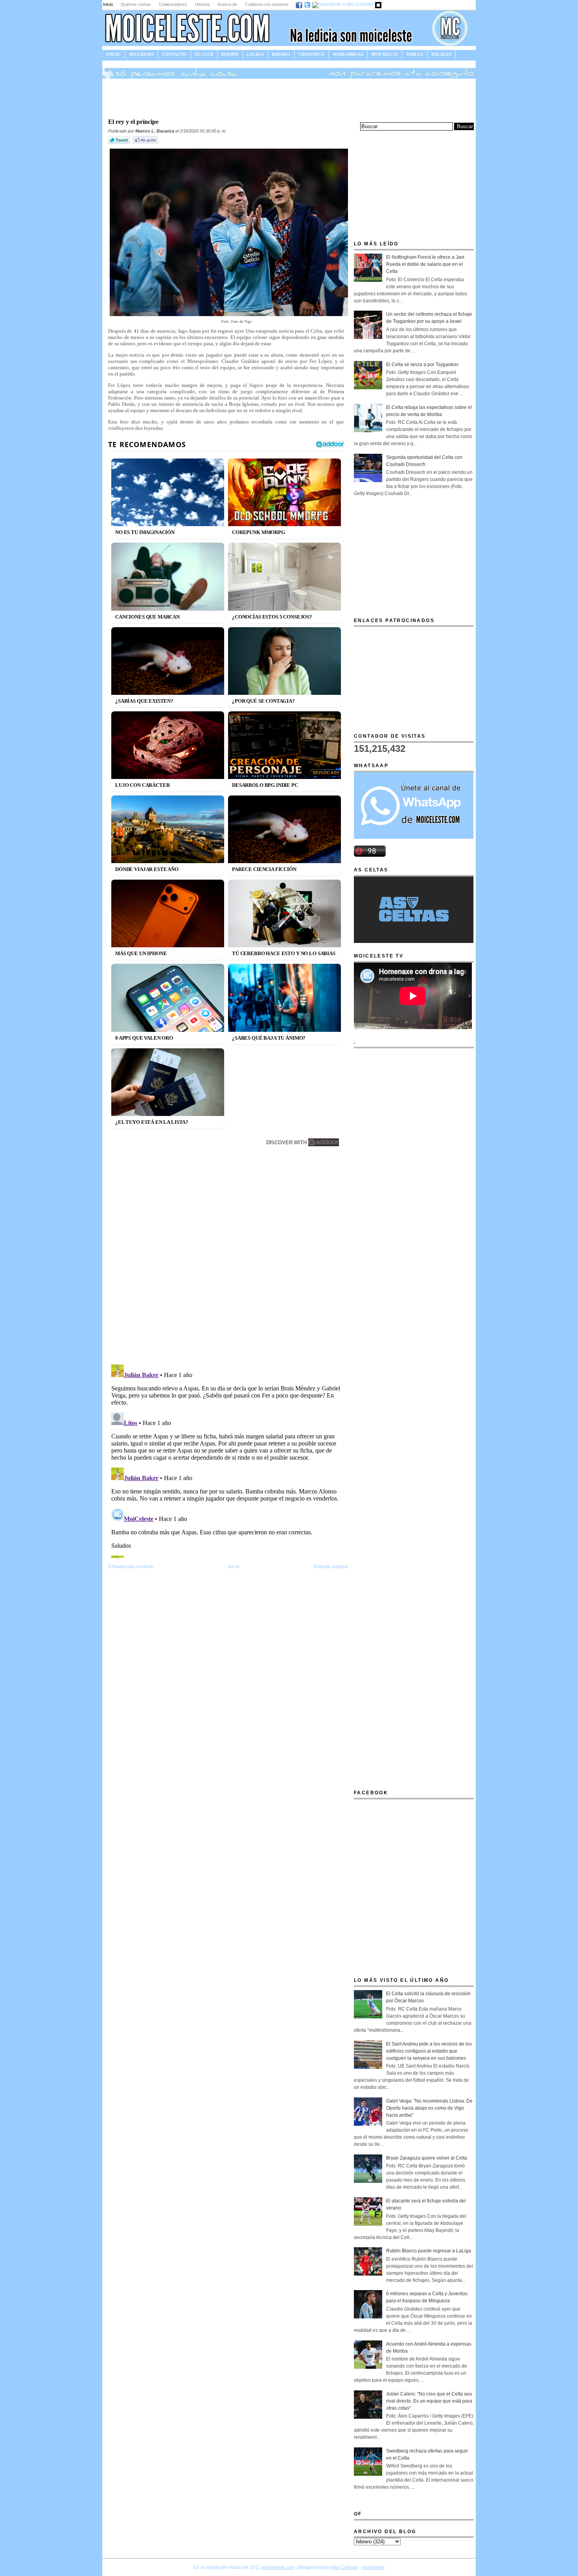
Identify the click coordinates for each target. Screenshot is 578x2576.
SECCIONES (141, 54)
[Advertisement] (289, 98)
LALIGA (255, 54)
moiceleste (373, 2567)
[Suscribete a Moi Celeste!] (343, 4)
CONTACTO (174, 54)
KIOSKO (281, 54)
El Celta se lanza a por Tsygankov (422, 365)
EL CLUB (204, 54)
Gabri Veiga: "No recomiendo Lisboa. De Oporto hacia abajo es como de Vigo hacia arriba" (429, 2108)
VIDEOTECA (311, 54)
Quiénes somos (136, 4)
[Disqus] (228, 1257)
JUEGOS (115, 63)
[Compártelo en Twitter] (120, 144)
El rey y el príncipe (133, 122)
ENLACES (441, 54)
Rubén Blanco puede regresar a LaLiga (429, 2251)
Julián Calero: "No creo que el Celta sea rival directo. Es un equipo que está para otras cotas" (429, 2401)
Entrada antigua (331, 1567)
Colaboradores (173, 4)
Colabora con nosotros (267, 4)
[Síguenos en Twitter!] (308, 4)
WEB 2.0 (415, 54)
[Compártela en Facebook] (146, 144)
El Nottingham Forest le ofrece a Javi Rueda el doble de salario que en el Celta (425, 264)
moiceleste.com (278, 2567)
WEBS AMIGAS (348, 54)
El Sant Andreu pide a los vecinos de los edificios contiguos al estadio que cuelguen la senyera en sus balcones (429, 2051)
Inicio (108, 4)
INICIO (113, 54)
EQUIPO (230, 54)
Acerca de (227, 4)
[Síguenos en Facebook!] (299, 4)
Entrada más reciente (131, 1567)
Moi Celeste (345, 2567)
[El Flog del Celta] (379, 4)
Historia (202, 4)
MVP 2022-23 (385, 54)
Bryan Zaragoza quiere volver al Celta (427, 2158)
